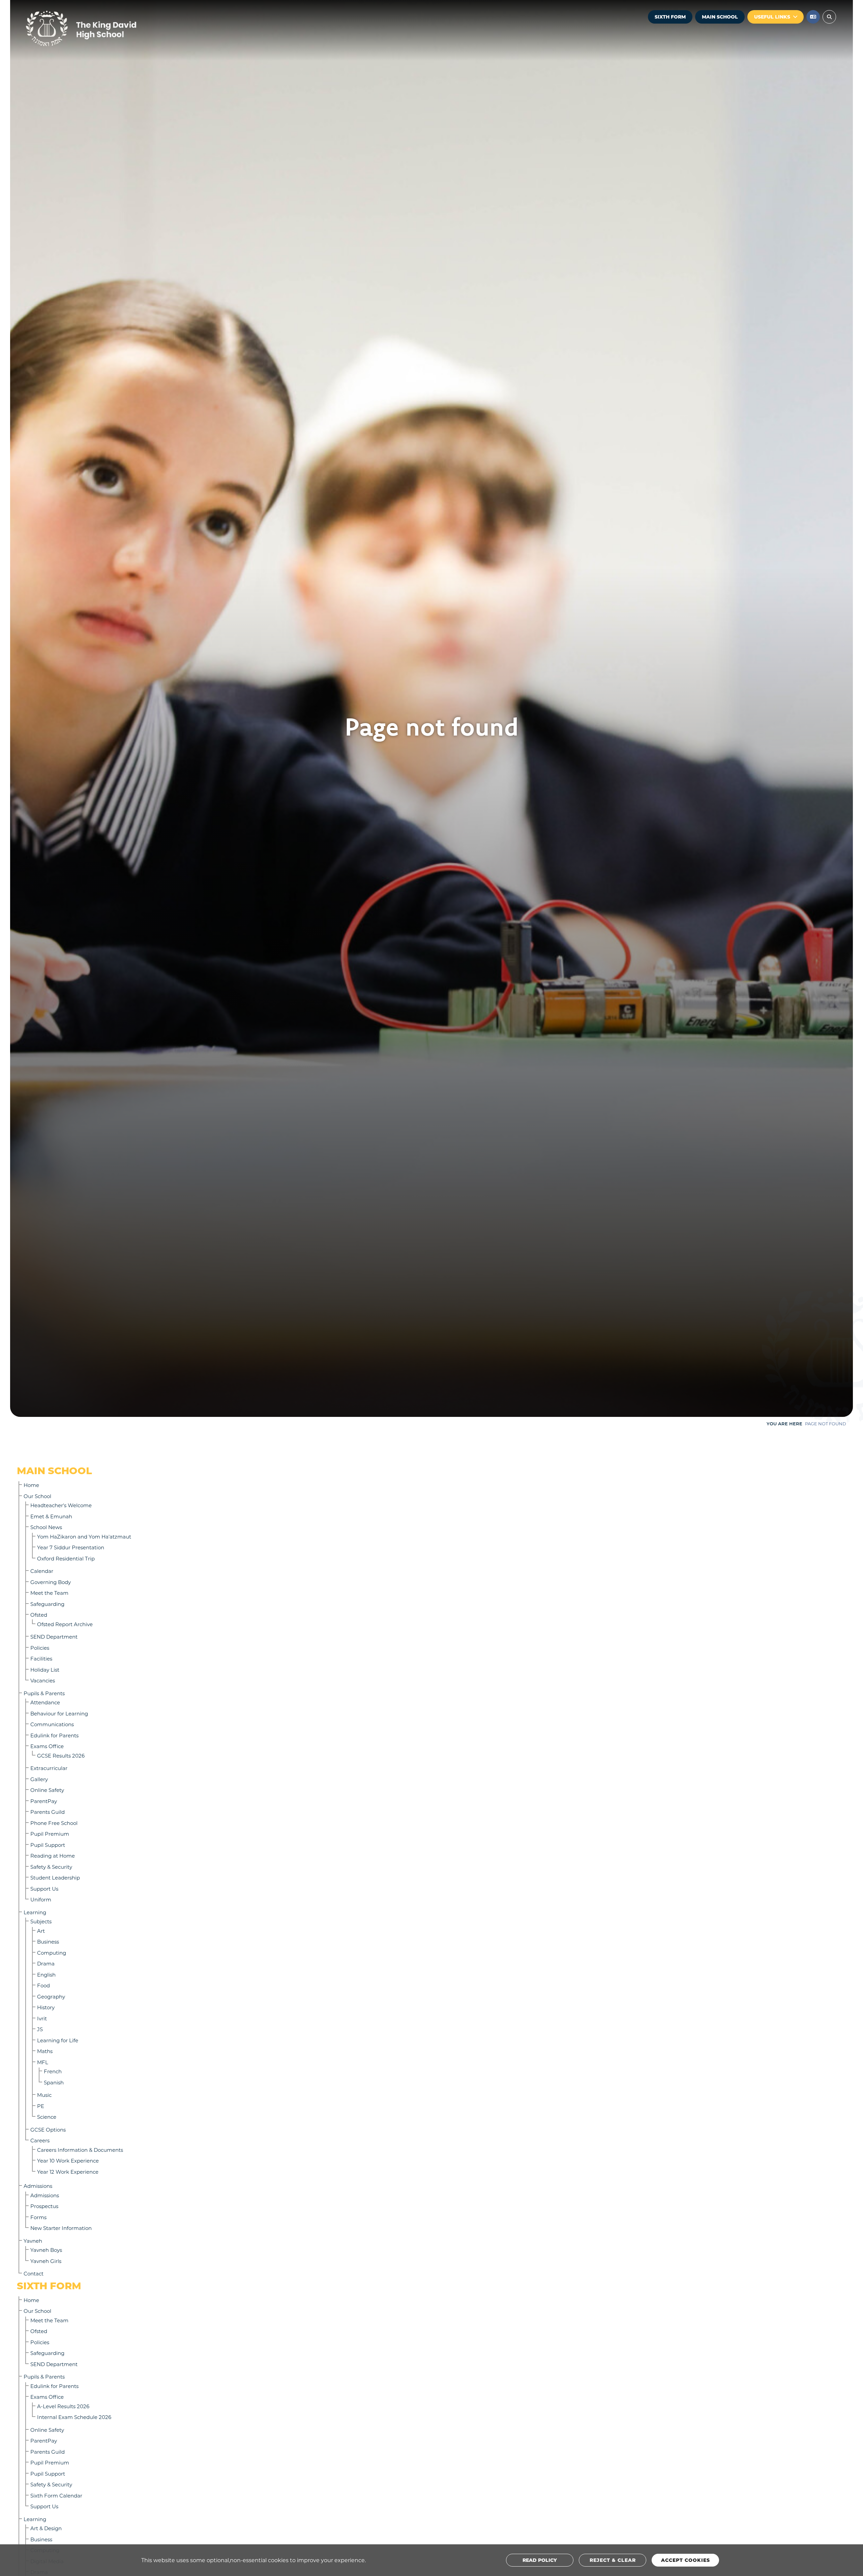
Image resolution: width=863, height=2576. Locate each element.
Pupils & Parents (44, 1693)
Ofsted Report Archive (65, 1624)
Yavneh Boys (46, 2250)
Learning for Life (58, 2040)
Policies (40, 1648)
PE (41, 2106)
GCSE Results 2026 (61, 1756)
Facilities (41, 1658)
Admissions (38, 2186)
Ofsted (39, 1615)
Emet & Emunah (51, 1516)
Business (48, 1942)
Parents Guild (48, 1812)
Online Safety (47, 1790)
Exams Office (47, 1746)
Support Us (44, 1889)
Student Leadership (55, 1877)
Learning (35, 1912)
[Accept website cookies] (685, 2560)
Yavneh (33, 2241)
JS (40, 2029)
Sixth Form (670, 17)
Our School (37, 1496)
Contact (34, 2273)
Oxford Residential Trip (66, 1558)
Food (43, 1985)
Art (41, 1931)
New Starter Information (61, 2228)
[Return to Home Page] (101, 29)
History (46, 2007)
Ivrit (42, 2018)
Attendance (45, 1702)
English (46, 1975)
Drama (46, 1963)
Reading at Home (53, 1856)
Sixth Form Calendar (56, 2495)
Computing (52, 1953)
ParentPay (44, 1801)
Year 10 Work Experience (68, 2161)
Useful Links (772, 17)
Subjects (41, 1921)
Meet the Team (49, 1593)
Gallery (39, 1779)
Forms (38, 2217)
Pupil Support (48, 1845)
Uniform (41, 1899)
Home (31, 1485)
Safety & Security (51, 1867)
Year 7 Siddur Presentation (71, 1547)
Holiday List (45, 1670)
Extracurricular (49, 1768)
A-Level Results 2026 (63, 2406)
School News (46, 1527)
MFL (43, 2062)
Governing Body (51, 1582)
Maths (45, 2051)
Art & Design (46, 2528)
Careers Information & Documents (80, 2150)
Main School (720, 17)
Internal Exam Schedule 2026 (74, 2417)
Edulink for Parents (54, 1735)
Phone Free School (54, 1823)
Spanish (54, 2082)
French (53, 2071)
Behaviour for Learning (59, 1713)
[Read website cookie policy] (540, 2560)
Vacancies (43, 1680)
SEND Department (54, 1637)
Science (47, 2117)
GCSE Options (48, 2130)
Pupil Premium (50, 1834)
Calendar (42, 1571)
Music (44, 2095)
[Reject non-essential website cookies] (613, 2560)
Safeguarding (47, 1604)
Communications (52, 1724)
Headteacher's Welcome (61, 1505)
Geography (51, 1996)
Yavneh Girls (46, 2261)
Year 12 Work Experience (68, 2172)
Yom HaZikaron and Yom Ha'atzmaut (84, 1537)
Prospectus (44, 2206)
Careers (40, 2140)
